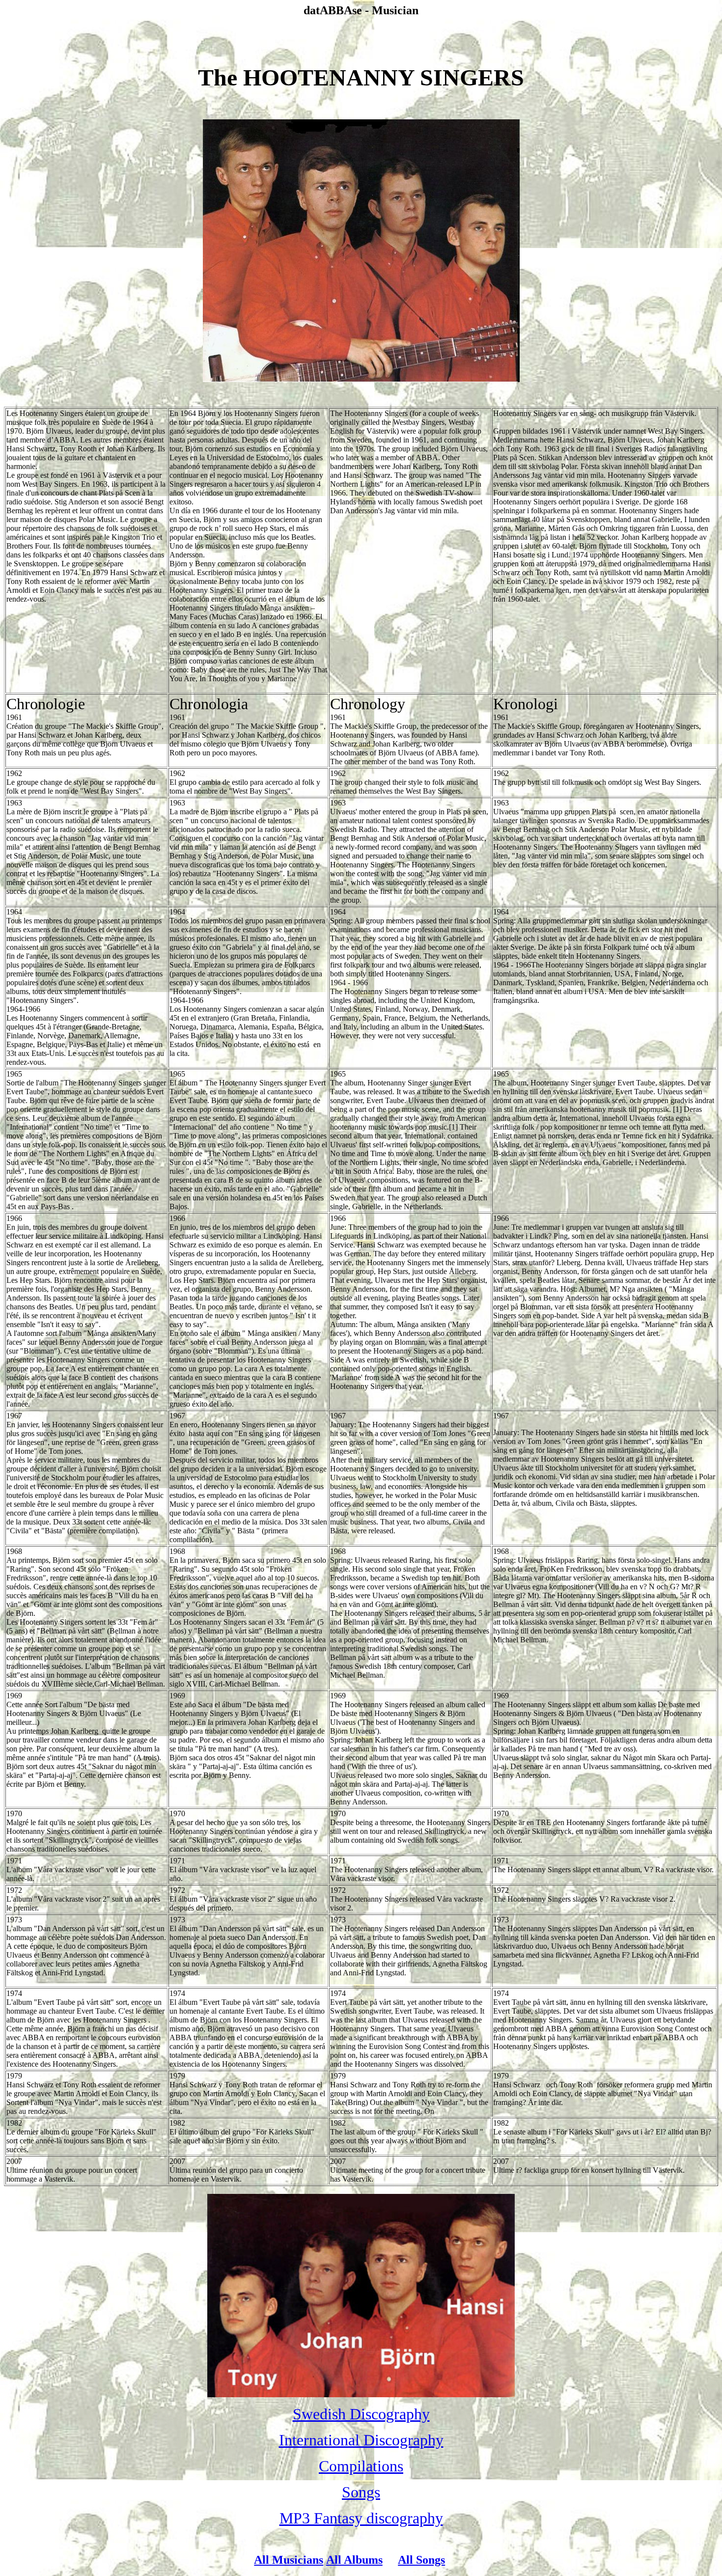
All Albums (354, 2560)
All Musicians (289, 2560)
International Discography (361, 2440)
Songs (361, 2492)
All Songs (421, 2560)
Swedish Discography (361, 2414)
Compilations (361, 2466)
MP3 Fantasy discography (361, 2518)
